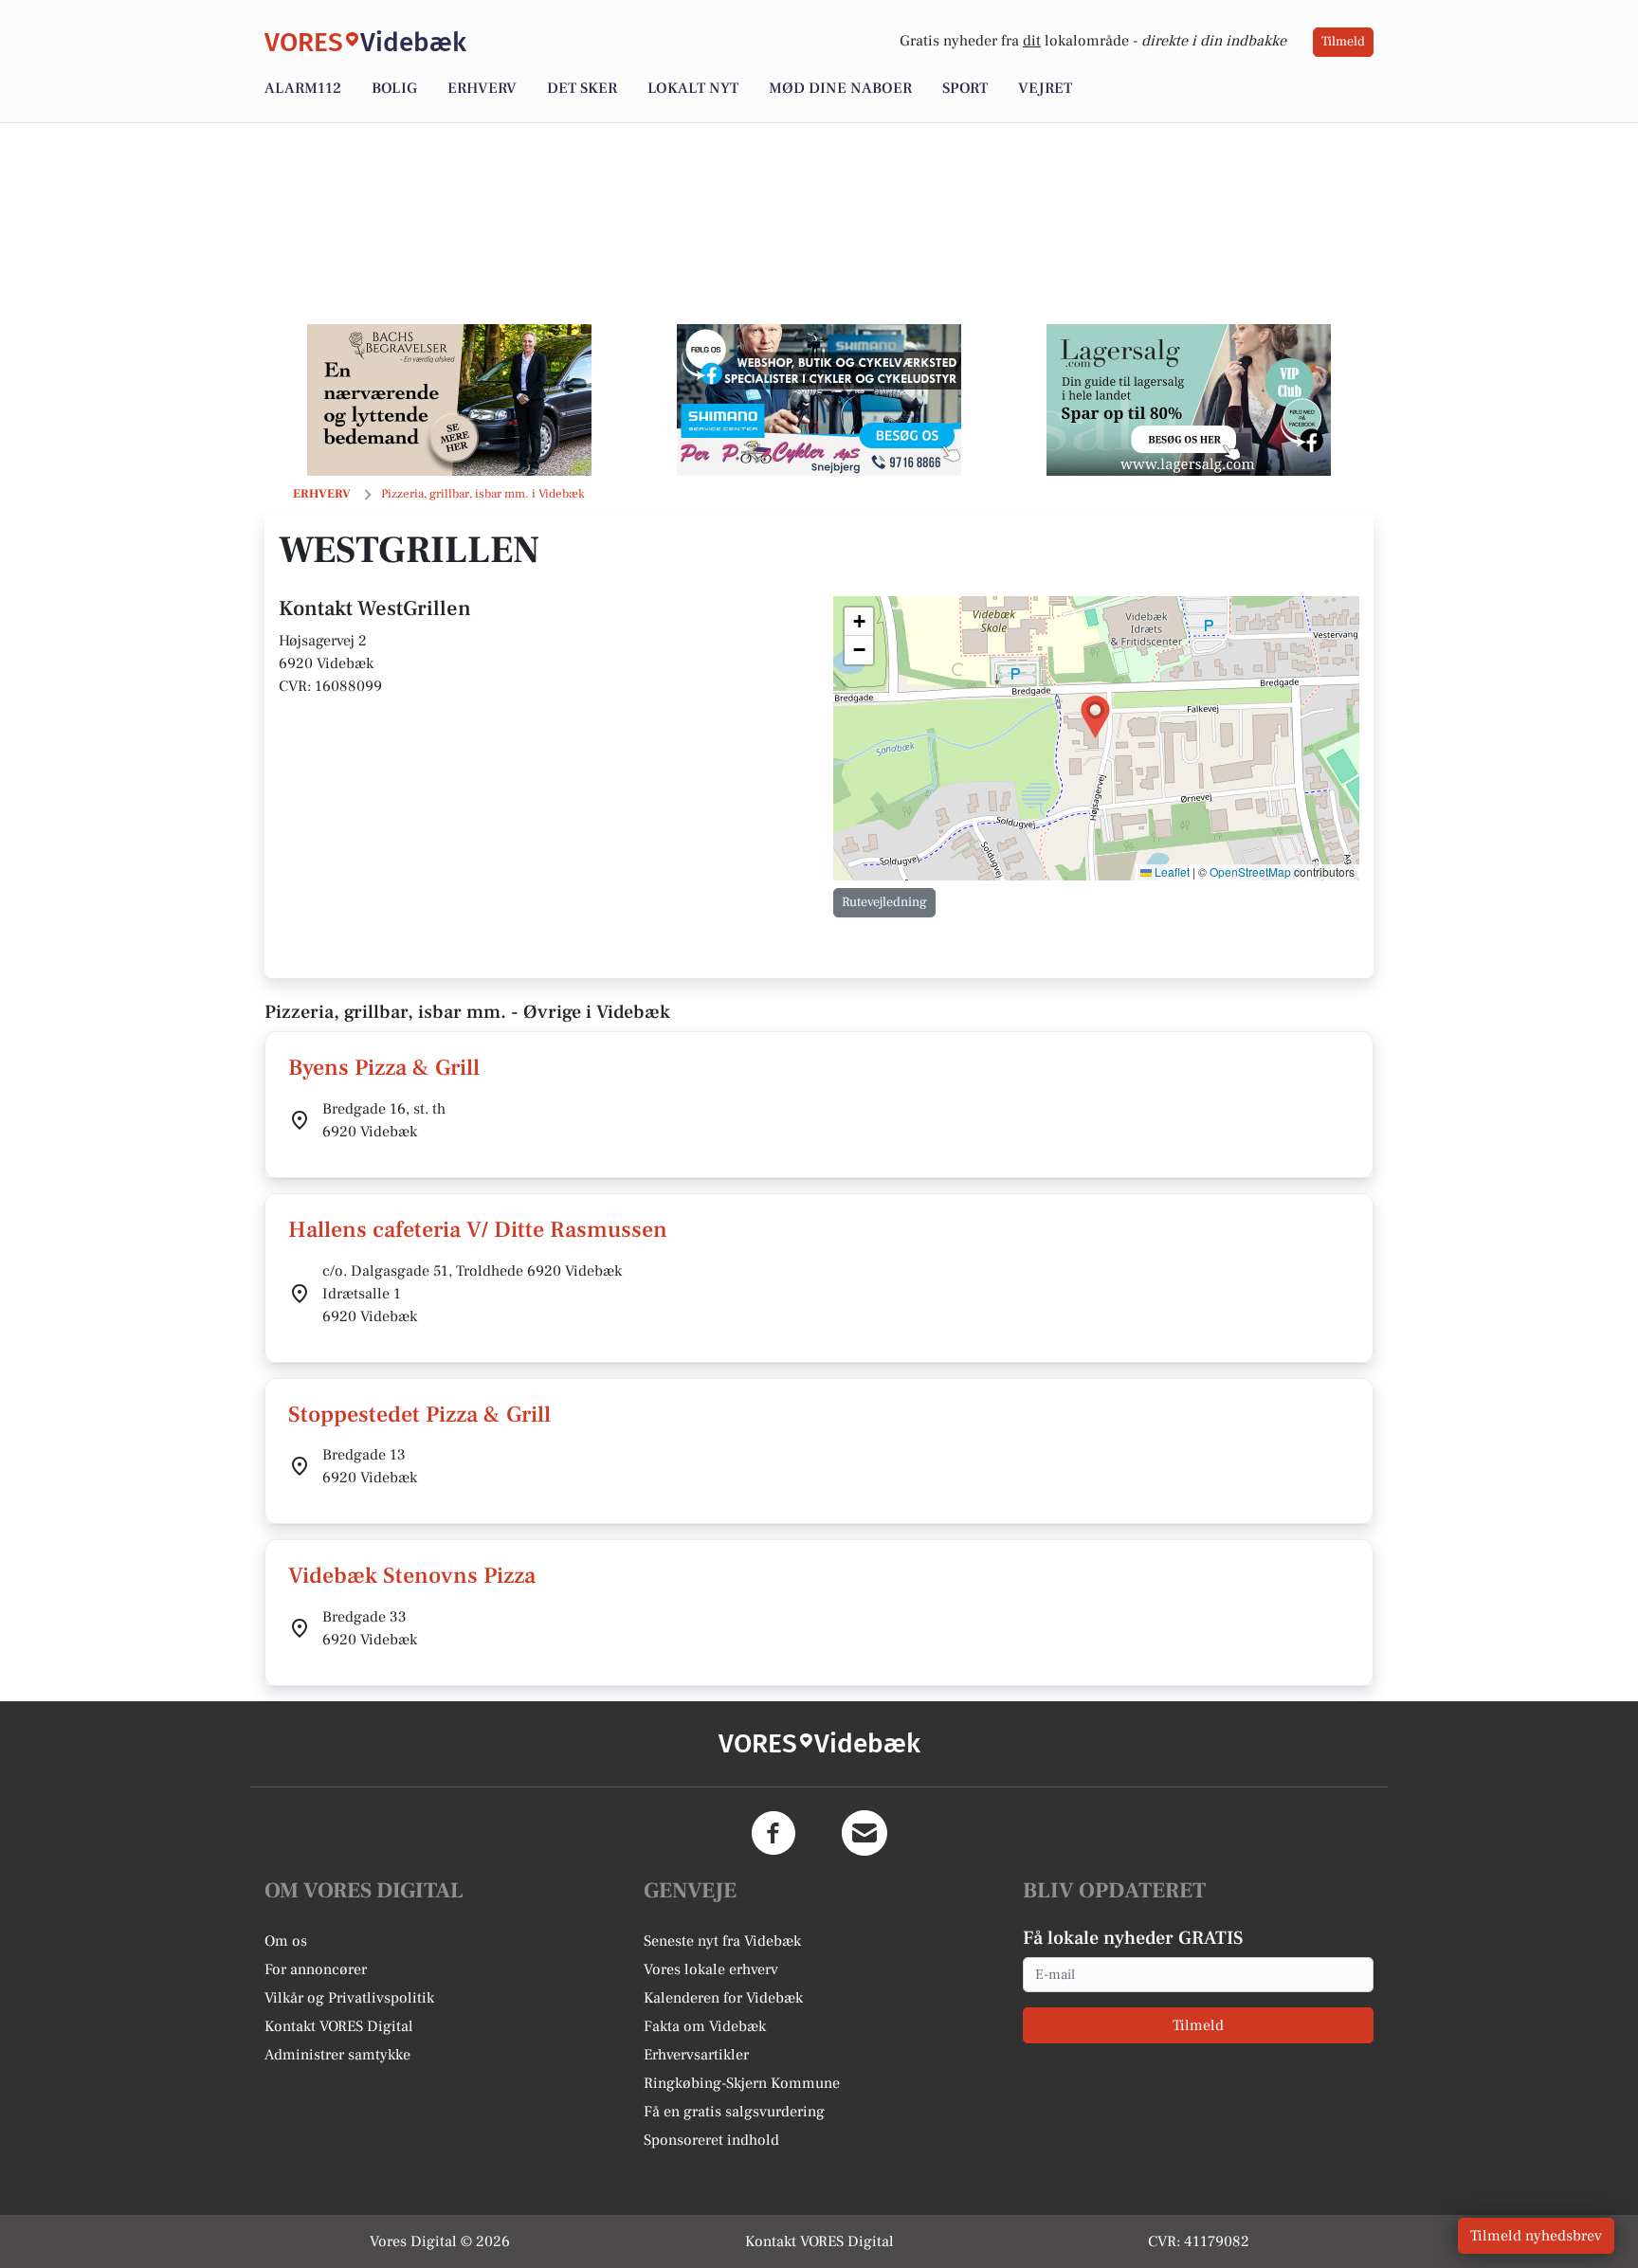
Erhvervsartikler (696, 2055)
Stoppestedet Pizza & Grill (419, 1415)
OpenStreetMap (1250, 871)
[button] (1095, 717)
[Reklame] (449, 400)
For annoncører (316, 1969)
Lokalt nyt (693, 88)
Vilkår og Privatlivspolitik (349, 1998)
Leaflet (1171, 871)
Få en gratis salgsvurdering (734, 2112)
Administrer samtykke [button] (337, 2055)
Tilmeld (1343, 42)
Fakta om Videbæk (705, 2026)
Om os (286, 1941)
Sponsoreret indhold (711, 2140)
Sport (965, 88)
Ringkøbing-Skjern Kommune (742, 2083)
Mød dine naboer (840, 88)
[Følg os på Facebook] (773, 1833)
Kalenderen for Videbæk (723, 1998)
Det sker (582, 88)
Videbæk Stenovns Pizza (412, 1576)
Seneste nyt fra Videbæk (722, 1941)
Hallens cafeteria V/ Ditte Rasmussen (478, 1230)
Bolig (394, 88)
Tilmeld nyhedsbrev (1536, 2236)
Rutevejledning (884, 902)
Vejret (1045, 88)
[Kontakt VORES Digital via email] (864, 1833)
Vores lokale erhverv (711, 1969)
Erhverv (482, 88)
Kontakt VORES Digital (339, 2026)
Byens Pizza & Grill (384, 1068)
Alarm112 (303, 88)
